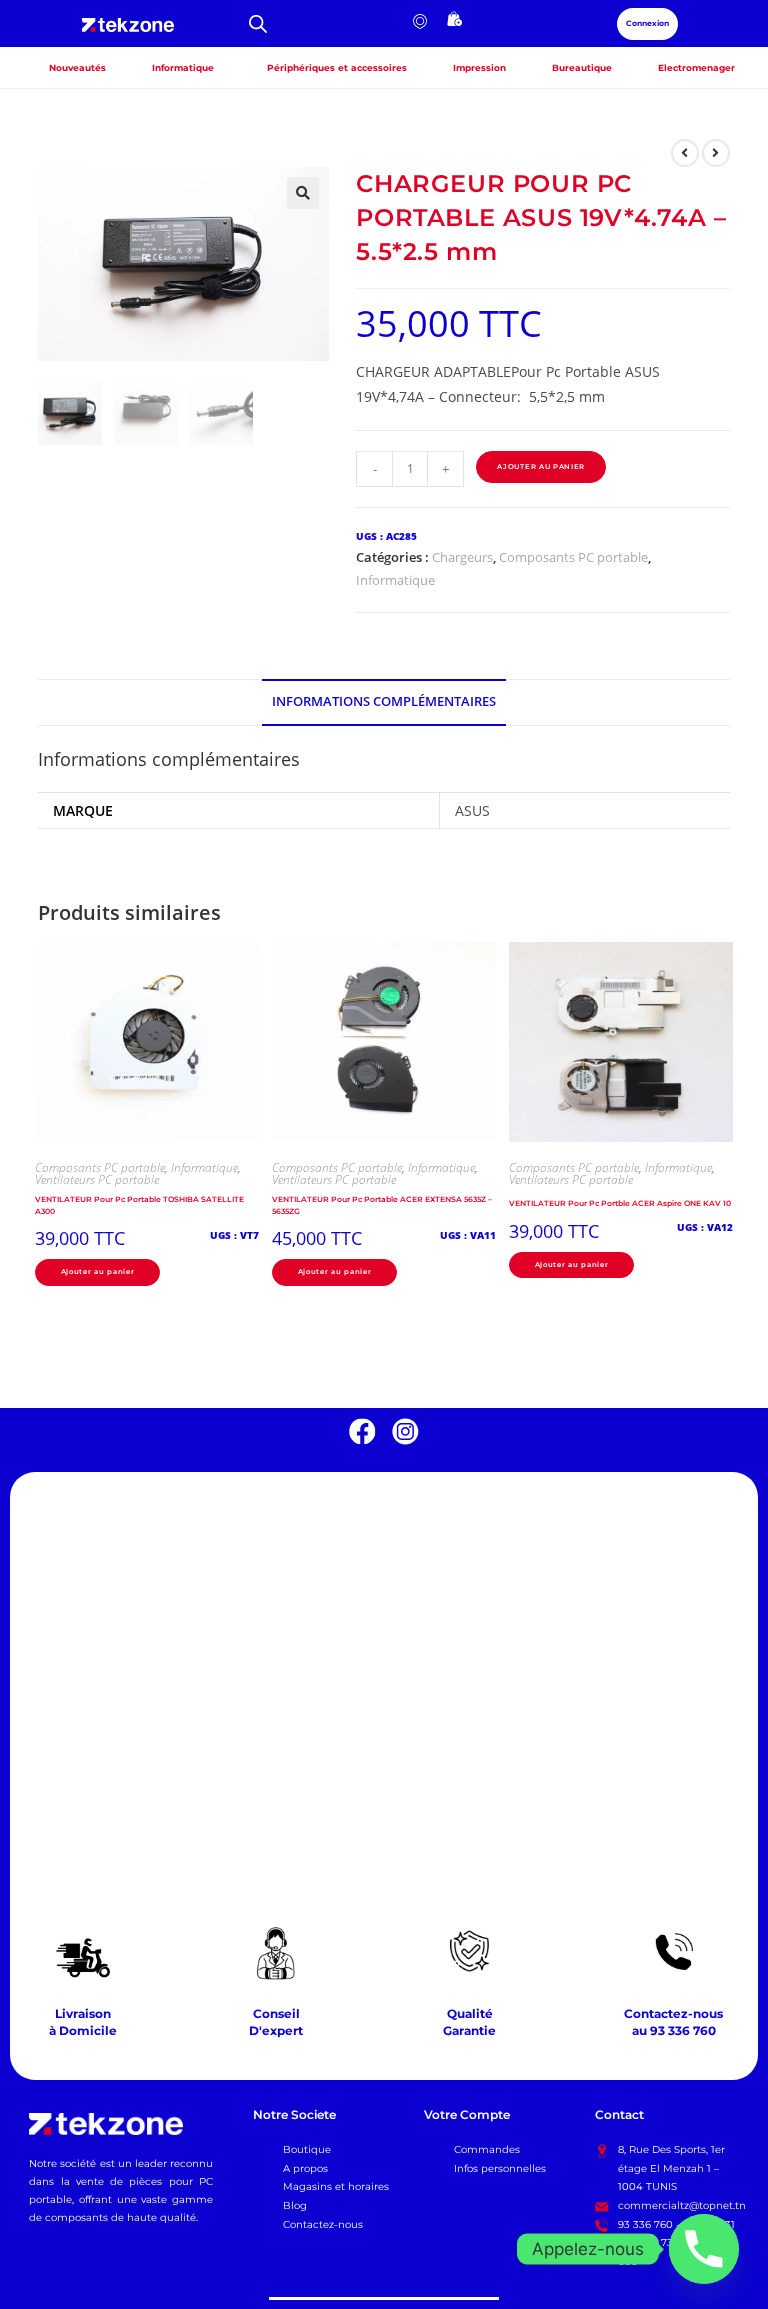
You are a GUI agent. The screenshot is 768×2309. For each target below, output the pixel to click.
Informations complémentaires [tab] (384, 701)
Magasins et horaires (336, 2186)
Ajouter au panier (541, 466)
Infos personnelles (500, 2168)
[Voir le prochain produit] (716, 153)
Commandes (487, 2149)
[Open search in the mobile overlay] (258, 23)
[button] (303, 193)
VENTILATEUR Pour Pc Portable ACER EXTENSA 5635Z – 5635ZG (382, 1205)
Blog (295, 2205)
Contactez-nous (323, 2224)
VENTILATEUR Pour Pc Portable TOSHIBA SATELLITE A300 (139, 1205)
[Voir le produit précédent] (685, 153)
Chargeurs (462, 557)
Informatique (395, 580)
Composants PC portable (573, 557)
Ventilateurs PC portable (97, 1179)
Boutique (307, 2149)
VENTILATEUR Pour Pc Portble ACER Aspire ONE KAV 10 (620, 1203)
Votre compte (467, 2115)
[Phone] (704, 2249)
